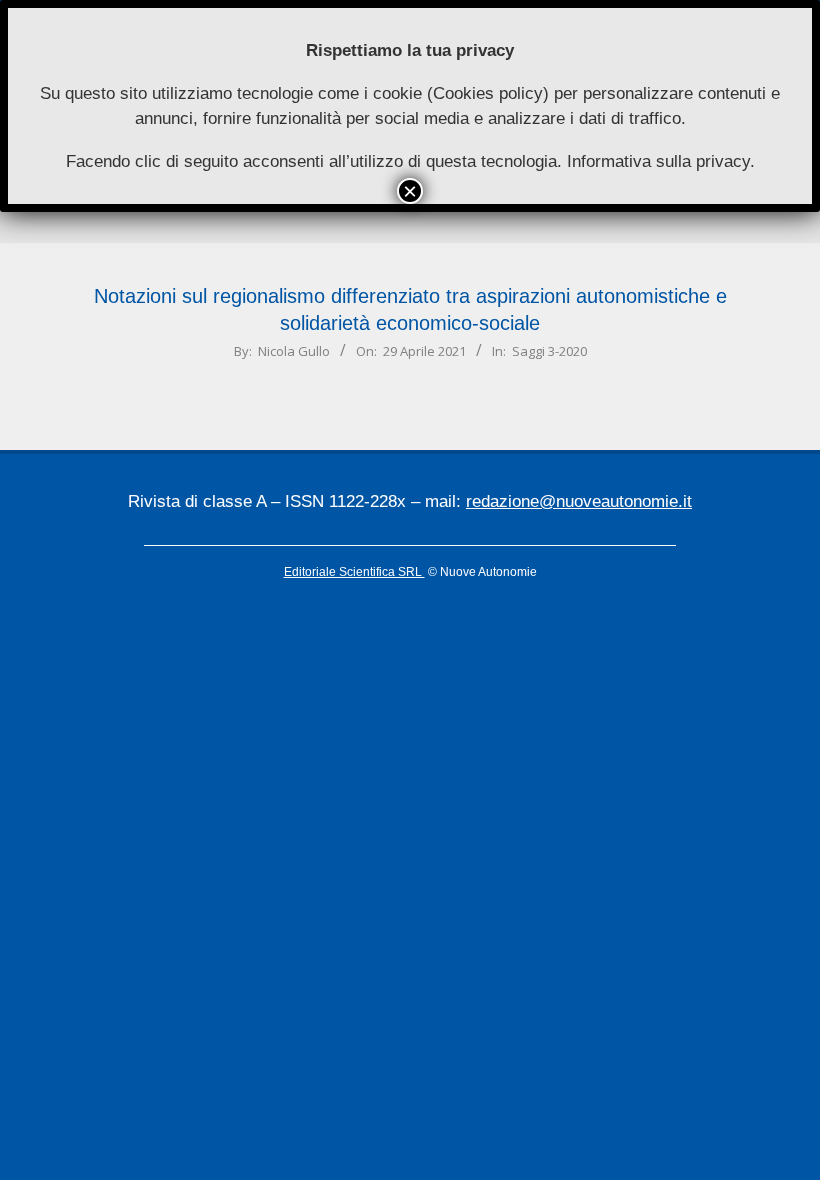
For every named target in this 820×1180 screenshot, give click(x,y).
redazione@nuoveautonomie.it (579, 501)
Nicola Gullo (294, 351)
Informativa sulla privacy (658, 161)
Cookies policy (488, 93)
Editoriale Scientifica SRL (354, 572)
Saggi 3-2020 (549, 351)
